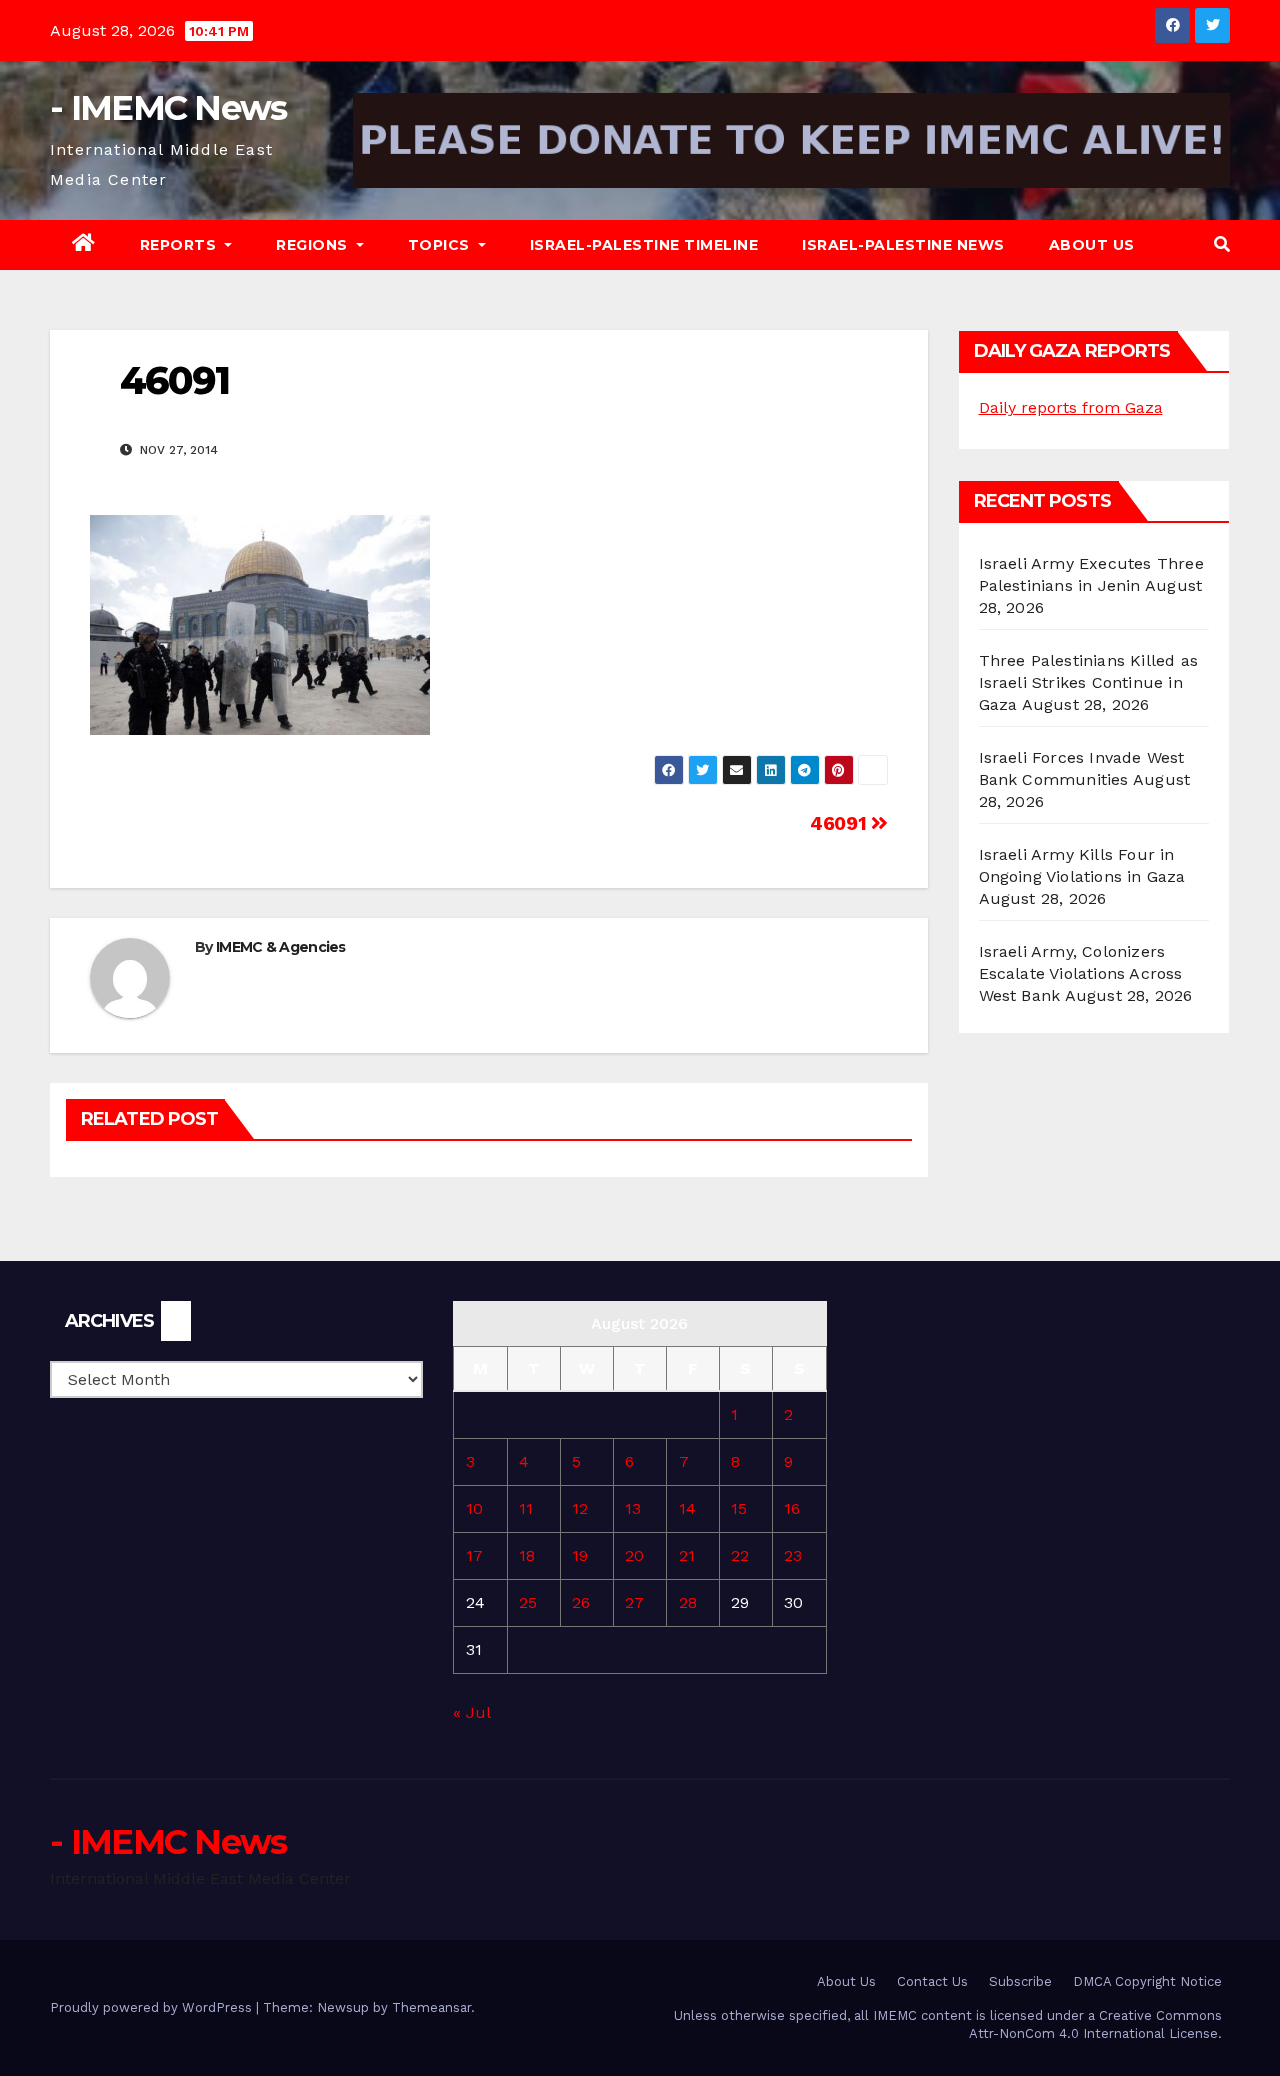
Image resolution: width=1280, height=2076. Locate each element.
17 (474, 1555)
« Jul (471, 1712)
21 (687, 1555)
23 (793, 1555)
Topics (441, 245)
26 (581, 1602)
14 (687, 1508)
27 (634, 1602)
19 (580, 1555)
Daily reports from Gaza (1071, 407)
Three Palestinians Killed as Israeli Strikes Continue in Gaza (1089, 682)
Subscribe (1020, 1981)
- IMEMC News (168, 108)
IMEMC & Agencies (281, 947)
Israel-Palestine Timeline (644, 245)
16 (792, 1508)
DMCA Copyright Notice (1147, 1981)
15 (739, 1508)
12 (580, 1508)
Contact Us (932, 1981)
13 (633, 1508)
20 (634, 1555)
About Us (1092, 245)
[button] (1222, 244)
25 (528, 1602)
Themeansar (431, 2007)
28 (688, 1602)
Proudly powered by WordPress (153, 2007)
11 (526, 1508)
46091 (840, 823)
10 (474, 1508)
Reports (180, 245)
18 (527, 1555)
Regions (314, 245)
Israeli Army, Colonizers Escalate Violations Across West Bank (1081, 973)
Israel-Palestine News (903, 245)
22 (740, 1555)
